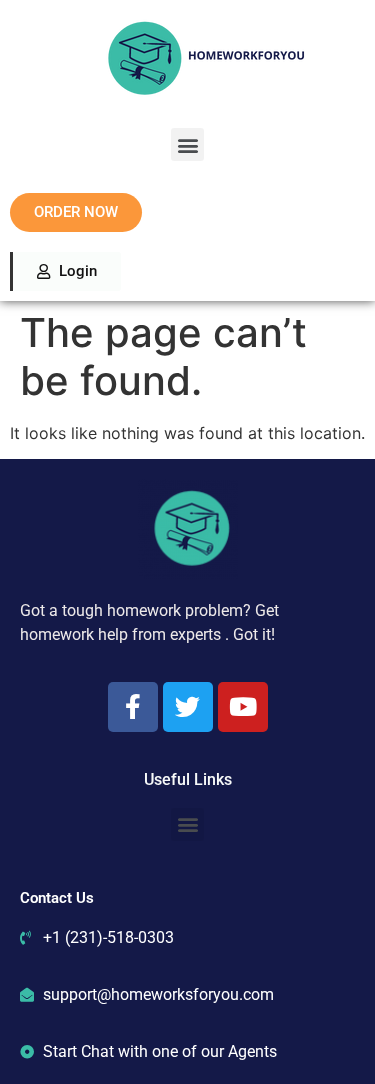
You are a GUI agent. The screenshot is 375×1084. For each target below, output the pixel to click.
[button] (187, 144)
